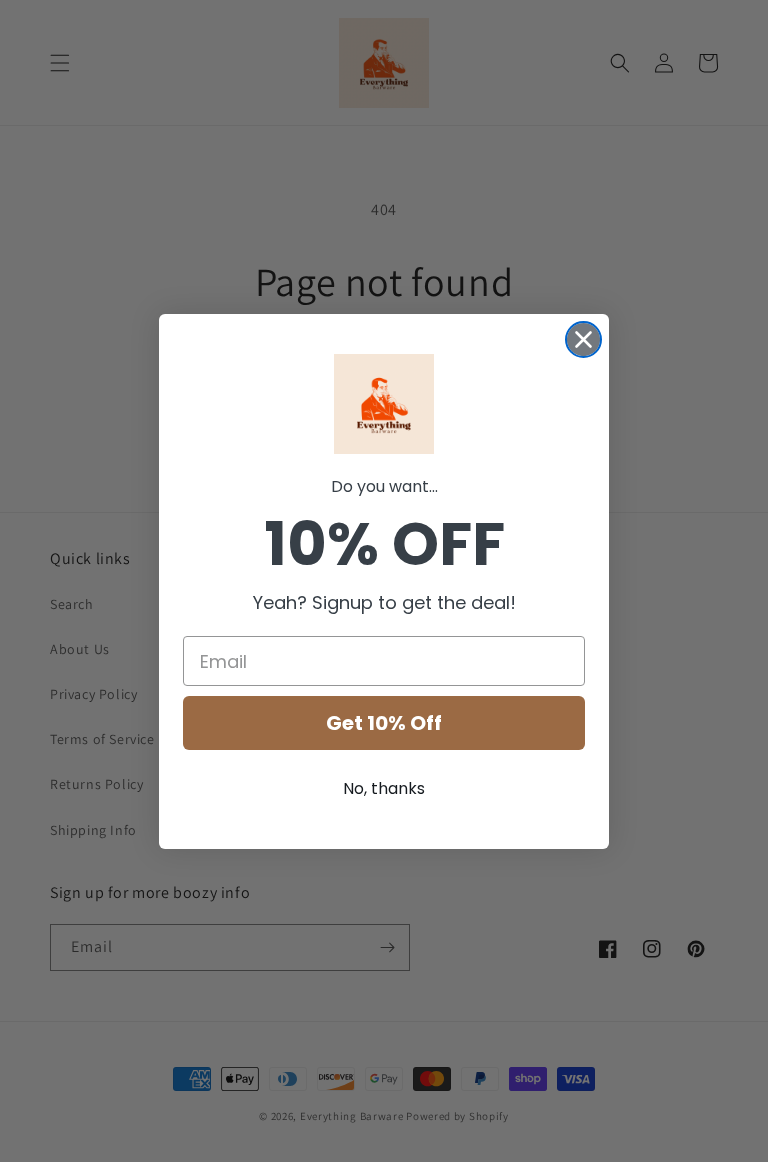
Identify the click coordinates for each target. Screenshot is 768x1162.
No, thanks (384, 788)
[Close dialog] (583, 339)
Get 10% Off (384, 723)
